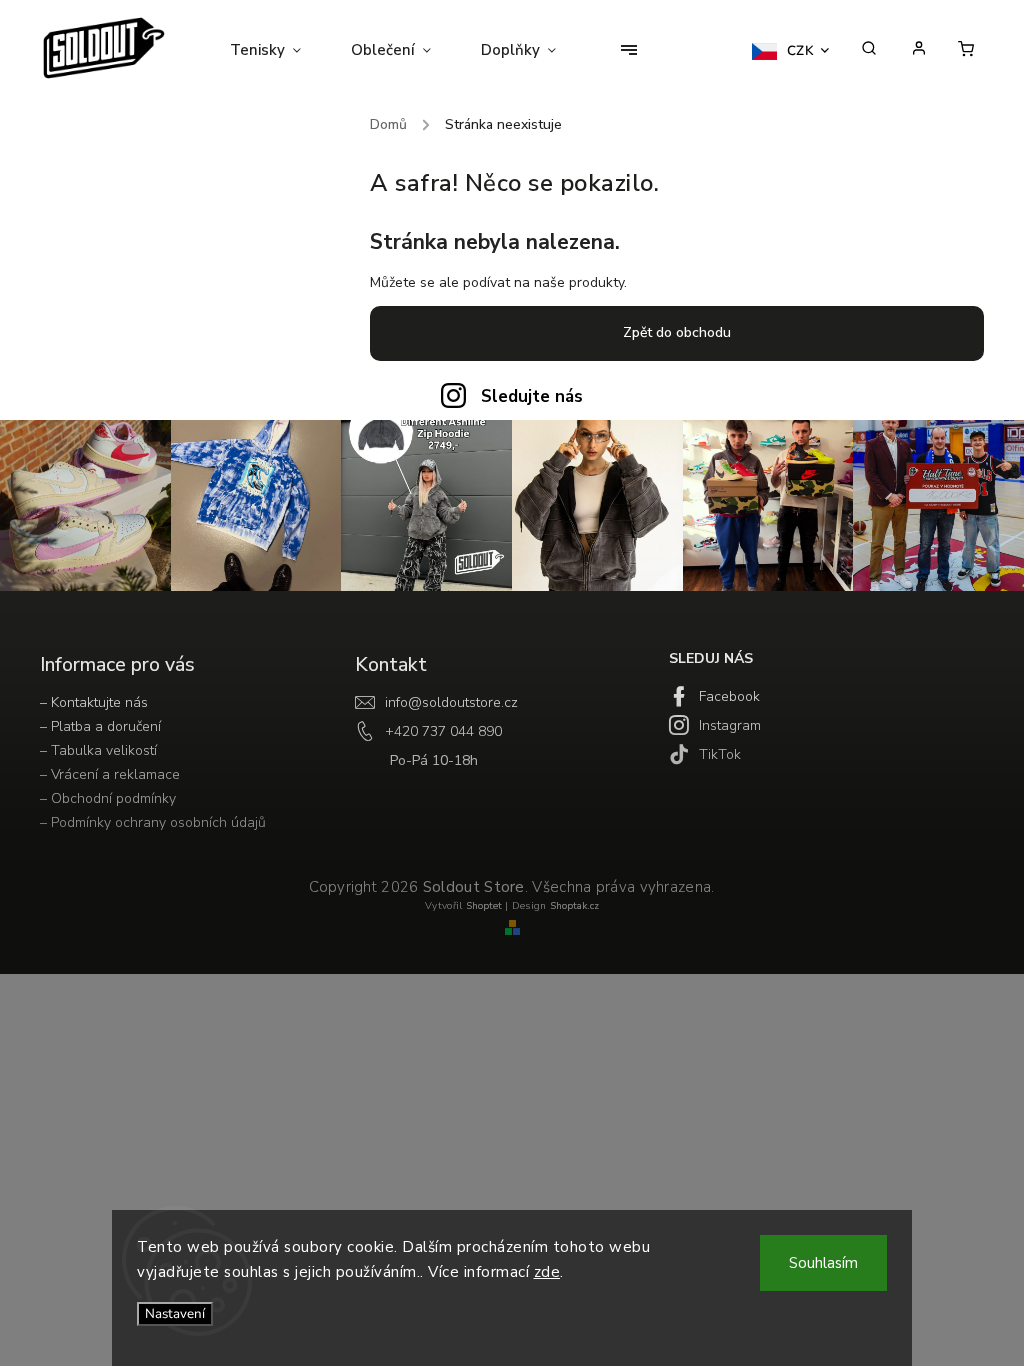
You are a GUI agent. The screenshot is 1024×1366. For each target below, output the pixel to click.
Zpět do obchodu (677, 332)
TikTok (720, 754)
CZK (801, 51)
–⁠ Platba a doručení (100, 726)
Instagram (730, 725)
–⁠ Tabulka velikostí (98, 750)
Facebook (729, 696)
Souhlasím (823, 1263)
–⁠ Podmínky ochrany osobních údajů (153, 822)
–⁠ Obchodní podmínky (108, 798)
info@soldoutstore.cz (451, 702)
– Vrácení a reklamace (110, 774)
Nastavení (175, 1314)
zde (547, 1272)
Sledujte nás (532, 396)
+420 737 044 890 (443, 731)
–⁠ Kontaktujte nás (94, 702)
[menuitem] (278, 50)
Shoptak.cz (574, 906)
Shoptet (484, 906)
